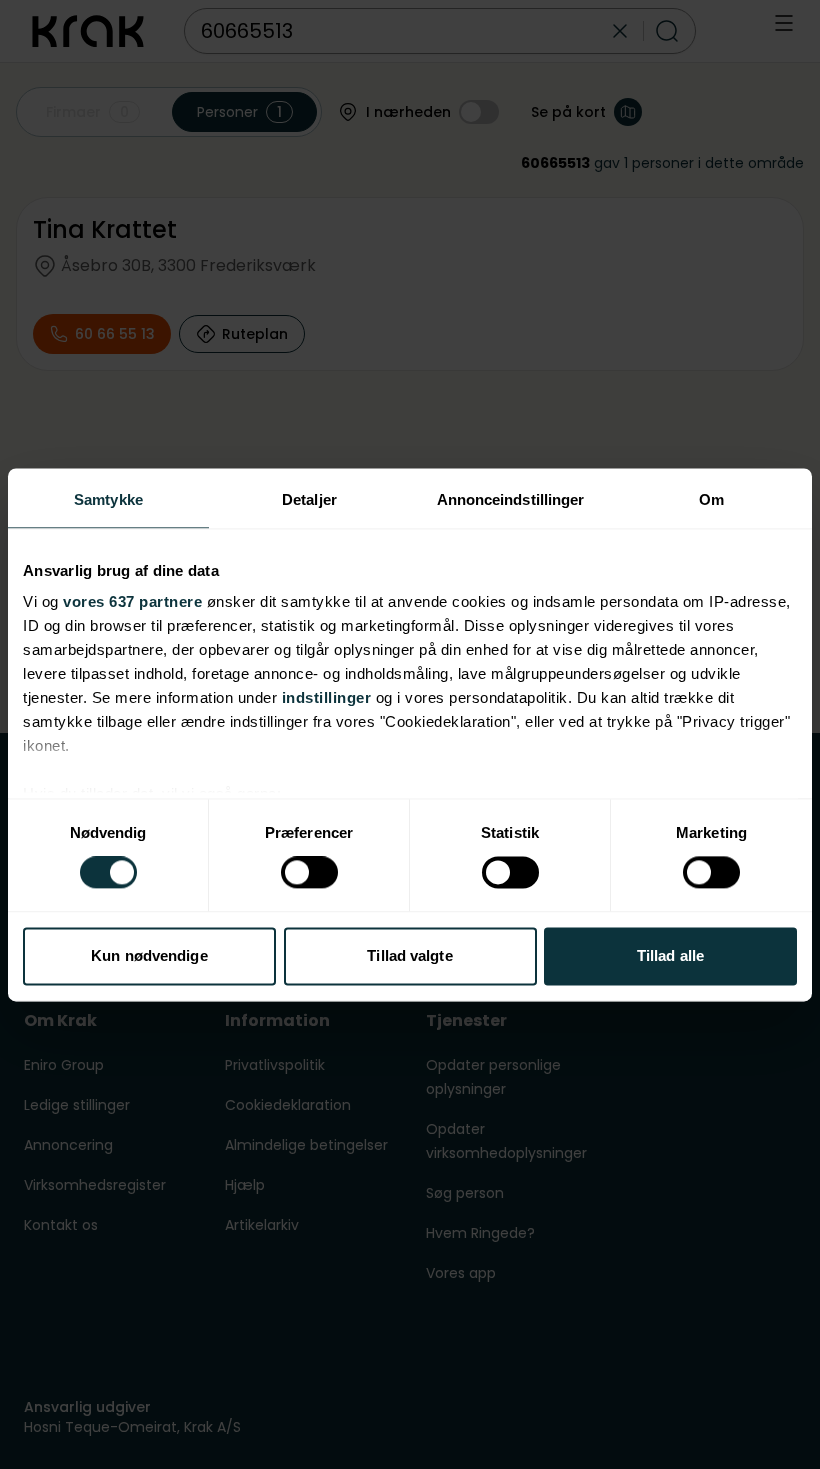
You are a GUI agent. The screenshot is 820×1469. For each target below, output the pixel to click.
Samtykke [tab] (108, 499)
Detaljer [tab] (309, 499)
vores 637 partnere (132, 601)
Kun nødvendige (149, 955)
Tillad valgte (409, 955)
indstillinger (327, 697)
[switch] (309, 873)
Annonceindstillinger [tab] (511, 499)
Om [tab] (711, 499)
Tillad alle (670, 955)
